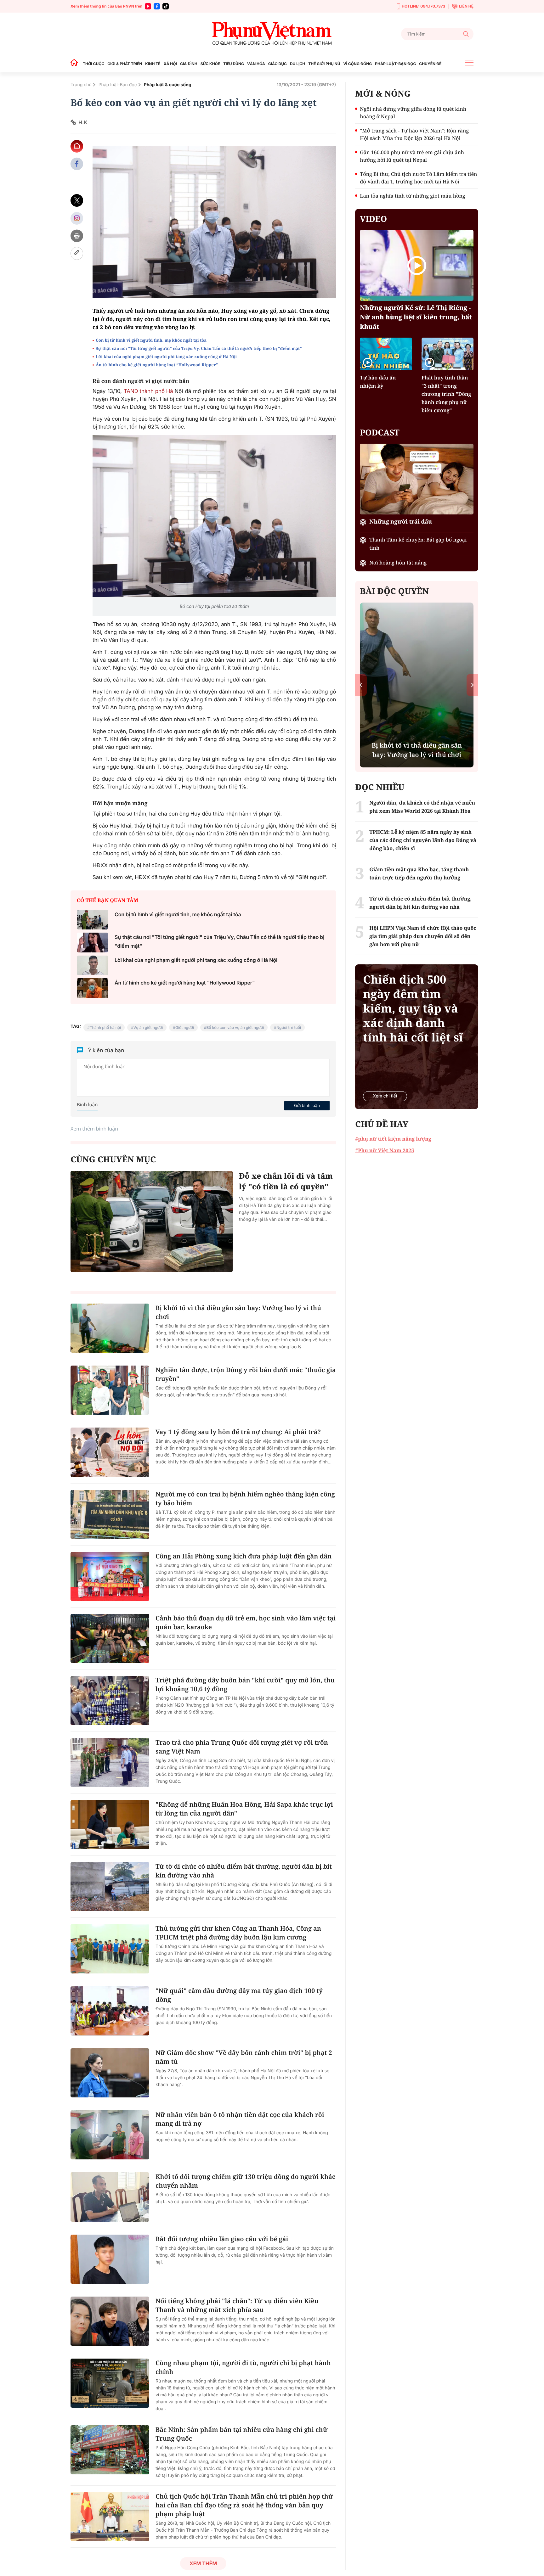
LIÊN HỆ (466, 6)
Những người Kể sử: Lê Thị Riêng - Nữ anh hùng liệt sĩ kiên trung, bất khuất (416, 317)
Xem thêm (203, 2563)
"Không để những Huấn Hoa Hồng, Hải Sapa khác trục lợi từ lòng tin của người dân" (244, 1809)
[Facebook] (157, 6)
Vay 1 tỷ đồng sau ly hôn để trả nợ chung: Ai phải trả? (238, 1432)
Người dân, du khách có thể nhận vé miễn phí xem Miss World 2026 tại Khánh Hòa (422, 807)
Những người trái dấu (401, 522)
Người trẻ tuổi (289, 1027)
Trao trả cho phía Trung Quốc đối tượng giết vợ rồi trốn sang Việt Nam (242, 1747)
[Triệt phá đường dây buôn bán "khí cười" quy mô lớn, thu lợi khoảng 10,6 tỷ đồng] (110, 1700)
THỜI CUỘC (93, 64)
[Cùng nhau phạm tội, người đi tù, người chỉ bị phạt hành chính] (110, 2383)
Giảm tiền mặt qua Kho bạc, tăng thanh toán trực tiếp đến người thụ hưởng (419, 873)
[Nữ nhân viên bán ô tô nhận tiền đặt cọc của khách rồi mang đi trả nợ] (110, 2135)
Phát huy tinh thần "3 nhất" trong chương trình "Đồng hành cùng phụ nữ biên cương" (446, 394)
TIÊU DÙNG (234, 64)
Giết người (185, 1027)
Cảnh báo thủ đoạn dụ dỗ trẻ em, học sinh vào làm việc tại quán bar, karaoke (246, 1622)
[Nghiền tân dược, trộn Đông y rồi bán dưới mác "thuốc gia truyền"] (110, 1390)
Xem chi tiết (385, 1096)
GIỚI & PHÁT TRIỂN (125, 64)
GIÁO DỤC (278, 64)
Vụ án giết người (148, 1027)
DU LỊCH (297, 64)
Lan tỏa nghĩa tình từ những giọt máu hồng (412, 196)
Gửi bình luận (307, 1105)
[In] (77, 236)
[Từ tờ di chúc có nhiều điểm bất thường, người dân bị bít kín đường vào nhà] (110, 1887)
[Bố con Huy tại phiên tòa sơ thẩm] (214, 516)
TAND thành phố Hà (149, 391)
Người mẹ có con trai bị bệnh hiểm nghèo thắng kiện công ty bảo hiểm (245, 1498)
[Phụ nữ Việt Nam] (272, 34)
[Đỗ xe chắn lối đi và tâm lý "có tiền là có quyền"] (152, 1221)
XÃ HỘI (170, 64)
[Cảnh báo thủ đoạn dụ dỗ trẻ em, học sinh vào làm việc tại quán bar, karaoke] (110, 1638)
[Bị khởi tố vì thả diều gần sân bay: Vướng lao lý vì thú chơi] (110, 1328)
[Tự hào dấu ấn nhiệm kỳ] (386, 354)
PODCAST (380, 432)
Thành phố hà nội (105, 1027)
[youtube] (148, 6)
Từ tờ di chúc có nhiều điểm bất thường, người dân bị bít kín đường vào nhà (244, 1871)
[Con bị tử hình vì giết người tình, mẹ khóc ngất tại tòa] (93, 920)
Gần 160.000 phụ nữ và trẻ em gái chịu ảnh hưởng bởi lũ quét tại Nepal (412, 156)
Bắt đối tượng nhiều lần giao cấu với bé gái (222, 2239)
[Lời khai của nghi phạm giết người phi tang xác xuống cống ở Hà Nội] (93, 965)
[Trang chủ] (76, 64)
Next (472, 685)
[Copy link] (77, 253)
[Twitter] (77, 201)
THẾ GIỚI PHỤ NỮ (324, 64)
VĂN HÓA (256, 64)
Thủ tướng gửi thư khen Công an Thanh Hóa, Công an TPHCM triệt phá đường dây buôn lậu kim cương (238, 1933)
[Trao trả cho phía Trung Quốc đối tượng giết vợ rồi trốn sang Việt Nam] (110, 1763)
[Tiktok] (166, 6)
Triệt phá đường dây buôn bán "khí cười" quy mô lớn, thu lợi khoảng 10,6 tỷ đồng (245, 1684)
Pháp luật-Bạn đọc (118, 85)
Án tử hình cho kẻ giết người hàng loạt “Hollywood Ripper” (157, 365)
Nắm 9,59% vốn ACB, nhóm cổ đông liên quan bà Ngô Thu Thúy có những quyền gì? (417, 745)
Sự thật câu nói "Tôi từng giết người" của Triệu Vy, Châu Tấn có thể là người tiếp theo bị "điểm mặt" (199, 348)
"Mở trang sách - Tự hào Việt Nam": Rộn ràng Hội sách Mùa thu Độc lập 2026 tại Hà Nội (414, 134)
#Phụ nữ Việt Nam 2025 (385, 1150)
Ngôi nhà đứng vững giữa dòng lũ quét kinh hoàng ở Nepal (413, 113)
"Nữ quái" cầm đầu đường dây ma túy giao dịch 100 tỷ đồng (239, 1995)
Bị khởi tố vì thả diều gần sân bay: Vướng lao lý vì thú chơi (238, 1312)
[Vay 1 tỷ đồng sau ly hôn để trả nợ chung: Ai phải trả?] (110, 1452)
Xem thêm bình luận (94, 1129)
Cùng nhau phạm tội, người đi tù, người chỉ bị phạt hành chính (243, 2367)
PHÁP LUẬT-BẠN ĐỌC (395, 64)
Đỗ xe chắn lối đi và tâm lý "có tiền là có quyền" (286, 1181)
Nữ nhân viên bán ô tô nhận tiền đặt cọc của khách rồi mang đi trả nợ (240, 2119)
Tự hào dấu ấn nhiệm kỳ (378, 382)
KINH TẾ (153, 64)
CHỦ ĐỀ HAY (382, 1124)
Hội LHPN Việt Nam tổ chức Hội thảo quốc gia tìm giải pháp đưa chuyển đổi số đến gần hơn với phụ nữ (423, 936)
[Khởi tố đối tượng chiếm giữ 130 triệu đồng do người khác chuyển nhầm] (110, 2197)
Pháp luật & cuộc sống (168, 85)
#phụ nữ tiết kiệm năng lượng (393, 1139)
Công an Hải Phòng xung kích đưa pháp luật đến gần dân (244, 1556)
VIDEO (373, 219)
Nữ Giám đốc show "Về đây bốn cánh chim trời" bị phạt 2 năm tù (244, 2057)
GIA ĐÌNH (189, 64)
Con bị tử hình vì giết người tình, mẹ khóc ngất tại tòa (151, 340)
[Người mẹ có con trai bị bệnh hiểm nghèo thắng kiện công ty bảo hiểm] (110, 1514)
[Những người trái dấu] (417, 479)
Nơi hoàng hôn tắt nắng (398, 563)
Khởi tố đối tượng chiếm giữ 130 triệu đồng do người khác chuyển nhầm (245, 2181)
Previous (361, 685)
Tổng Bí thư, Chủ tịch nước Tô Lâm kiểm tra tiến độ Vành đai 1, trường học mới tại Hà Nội (418, 178)
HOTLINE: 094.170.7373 (423, 6)
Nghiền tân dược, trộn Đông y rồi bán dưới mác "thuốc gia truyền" (246, 1374)
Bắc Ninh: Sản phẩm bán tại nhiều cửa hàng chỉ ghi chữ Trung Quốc (241, 2434)
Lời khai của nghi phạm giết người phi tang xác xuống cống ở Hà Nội (166, 356)
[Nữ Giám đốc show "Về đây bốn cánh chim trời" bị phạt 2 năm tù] (110, 2073)
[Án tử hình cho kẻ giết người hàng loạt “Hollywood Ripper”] (93, 988)
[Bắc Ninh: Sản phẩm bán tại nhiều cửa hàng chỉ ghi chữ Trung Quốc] (110, 2450)
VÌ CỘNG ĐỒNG (358, 64)
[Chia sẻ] (77, 218)
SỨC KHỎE (210, 64)
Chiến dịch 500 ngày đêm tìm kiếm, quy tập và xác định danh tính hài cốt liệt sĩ (413, 1008)
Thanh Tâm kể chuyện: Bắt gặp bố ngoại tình (418, 544)
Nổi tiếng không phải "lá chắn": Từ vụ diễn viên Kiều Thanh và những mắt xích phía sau (237, 2305)
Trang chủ (81, 85)
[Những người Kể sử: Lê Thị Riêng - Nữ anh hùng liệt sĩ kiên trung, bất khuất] (417, 265)
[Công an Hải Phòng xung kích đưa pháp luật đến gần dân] (110, 1576)
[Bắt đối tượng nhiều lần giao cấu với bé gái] (110, 2259)
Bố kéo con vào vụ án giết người (235, 1027)
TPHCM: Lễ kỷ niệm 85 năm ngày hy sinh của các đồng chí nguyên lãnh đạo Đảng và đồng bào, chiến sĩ (423, 840)
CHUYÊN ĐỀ (430, 64)
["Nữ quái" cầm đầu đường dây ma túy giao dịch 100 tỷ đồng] (110, 2011)
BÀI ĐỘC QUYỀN (394, 591)
